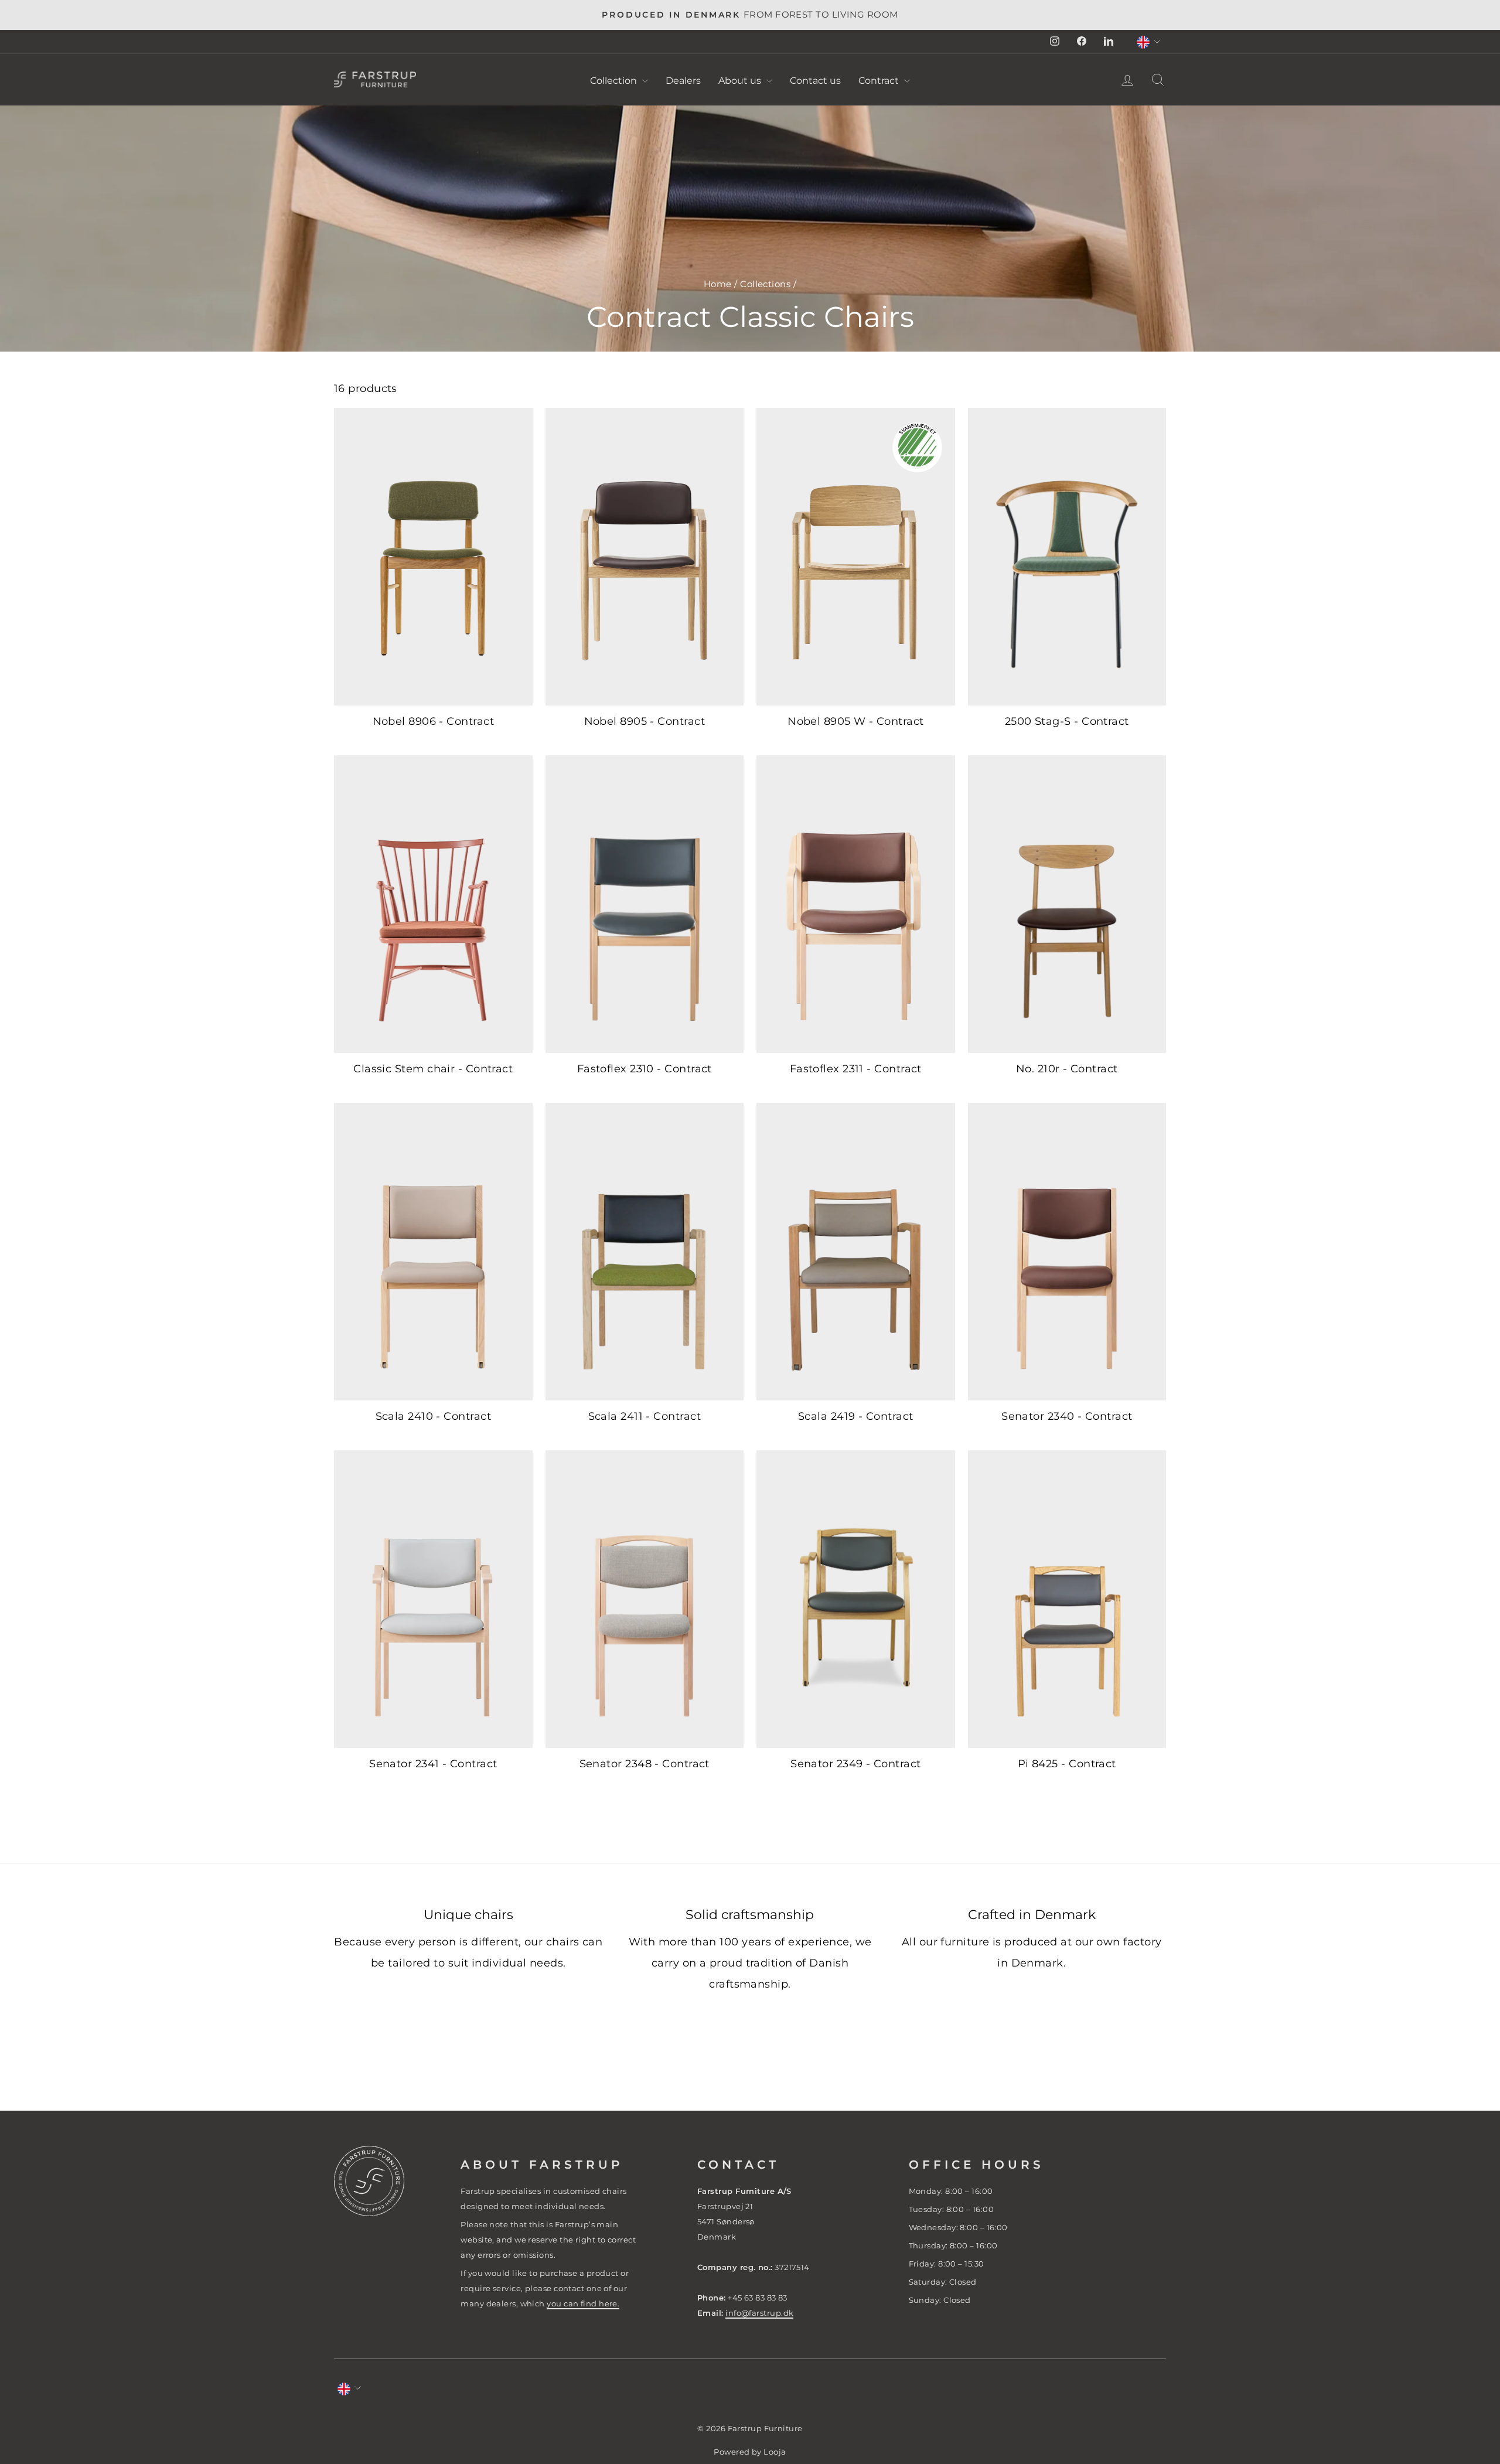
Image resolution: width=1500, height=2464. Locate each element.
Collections (765, 284)
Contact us (815, 81)
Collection (615, 81)
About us (741, 81)
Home (718, 284)
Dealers (683, 81)
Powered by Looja (750, 2452)
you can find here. (583, 2303)
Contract (880, 81)
